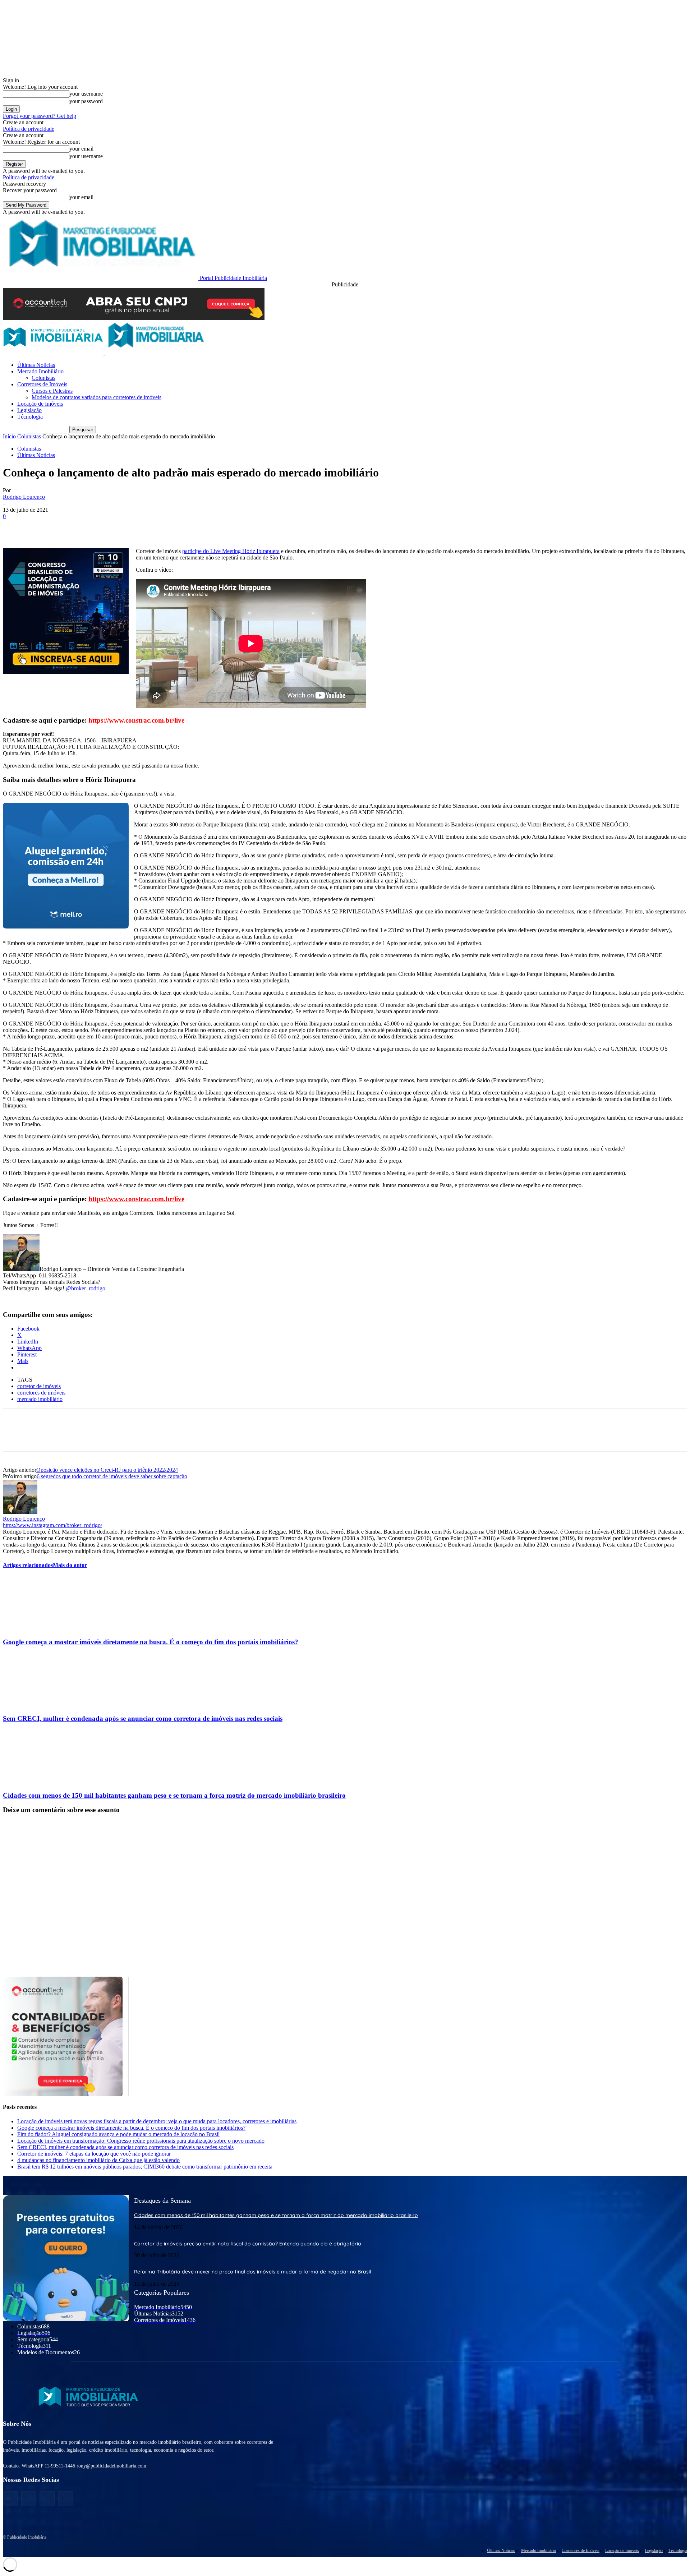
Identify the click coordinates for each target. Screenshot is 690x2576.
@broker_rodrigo (86, 1288)
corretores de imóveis (41, 1393)
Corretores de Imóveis (42, 384)
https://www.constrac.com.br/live (136, 1199)
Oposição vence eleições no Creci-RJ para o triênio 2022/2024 (107, 1470)
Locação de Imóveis (40, 404)
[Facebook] (15, 527)
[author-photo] (20, 1512)
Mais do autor (70, 1565)
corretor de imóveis (39, 1386)
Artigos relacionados (28, 1565)
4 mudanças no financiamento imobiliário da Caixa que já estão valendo (98, 2160)
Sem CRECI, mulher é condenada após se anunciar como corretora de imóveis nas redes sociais (143, 1718)
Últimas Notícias (36, 365)
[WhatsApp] (92, 527)
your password (86, 101)
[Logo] (54, 353)
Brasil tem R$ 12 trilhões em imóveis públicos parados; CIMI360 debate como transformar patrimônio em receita (145, 2167)
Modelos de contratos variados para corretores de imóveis (96, 397)
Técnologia (30, 417)
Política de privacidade (29, 129)
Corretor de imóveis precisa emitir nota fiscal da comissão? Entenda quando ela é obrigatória (248, 2243)
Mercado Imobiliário (40, 371)
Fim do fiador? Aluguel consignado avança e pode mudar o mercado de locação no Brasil (118, 2134)
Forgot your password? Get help (40, 116)
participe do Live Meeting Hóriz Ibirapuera (231, 551)
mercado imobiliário (40, 1399)
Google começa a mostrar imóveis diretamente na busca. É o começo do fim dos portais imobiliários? (151, 1642)
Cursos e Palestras (52, 391)
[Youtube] (66, 2499)
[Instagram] (29, 2499)
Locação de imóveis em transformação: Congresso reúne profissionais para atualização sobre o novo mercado (141, 2141)
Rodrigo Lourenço (24, 497)
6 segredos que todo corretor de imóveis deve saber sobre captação (112, 1476)
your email (81, 149)
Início (9, 436)
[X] (41, 527)
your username (86, 94)
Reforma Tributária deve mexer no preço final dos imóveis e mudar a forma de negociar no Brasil (252, 2272)
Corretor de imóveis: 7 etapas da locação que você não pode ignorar (94, 2154)
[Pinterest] (66, 527)
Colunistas (43, 378)
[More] (119, 527)
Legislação (29, 410)
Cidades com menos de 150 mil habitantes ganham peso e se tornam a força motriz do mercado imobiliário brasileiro (174, 1795)
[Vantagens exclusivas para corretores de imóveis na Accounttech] (345, 304)
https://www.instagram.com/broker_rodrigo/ (52, 1525)
